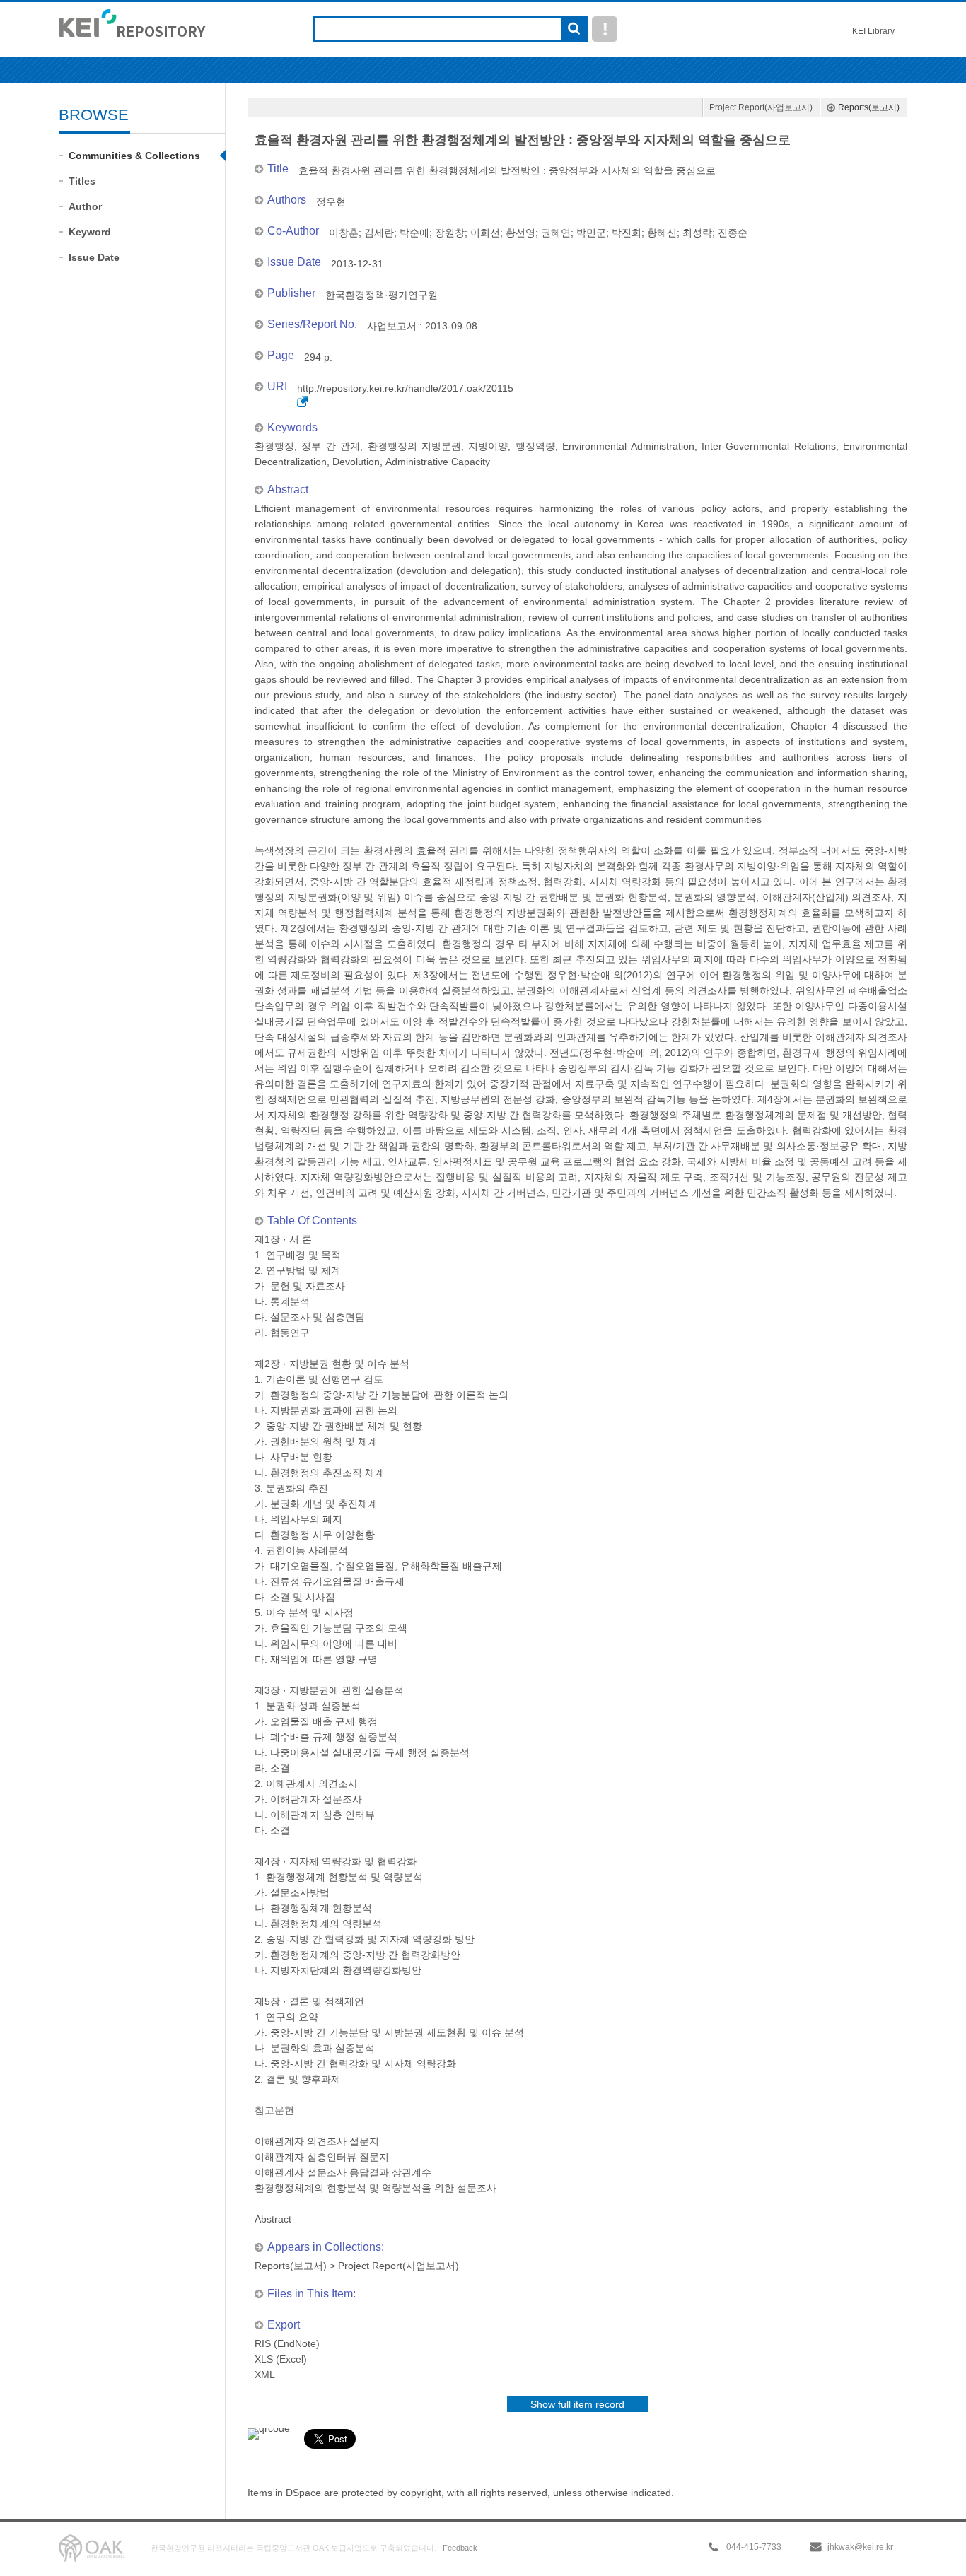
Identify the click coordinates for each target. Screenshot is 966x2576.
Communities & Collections (134, 156)
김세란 (379, 233)
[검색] (574, 30)
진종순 (733, 233)
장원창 (450, 233)
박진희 (627, 233)
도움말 (605, 29)
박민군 (591, 233)
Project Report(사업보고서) (761, 107)
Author (85, 206)
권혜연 (556, 233)
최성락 (697, 233)
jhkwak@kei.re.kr (860, 2547)
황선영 (520, 233)
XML (265, 2375)
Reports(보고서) (869, 107)
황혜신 (662, 233)
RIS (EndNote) (287, 2343)
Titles (82, 181)
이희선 (485, 233)
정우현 (331, 201)
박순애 (414, 233)
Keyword (90, 232)
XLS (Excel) (281, 2359)
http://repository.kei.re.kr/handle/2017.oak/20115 (405, 388)
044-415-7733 (754, 2547)
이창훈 (344, 233)
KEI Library (873, 31)
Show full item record (577, 2404)
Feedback (460, 2548)
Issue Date (94, 257)
